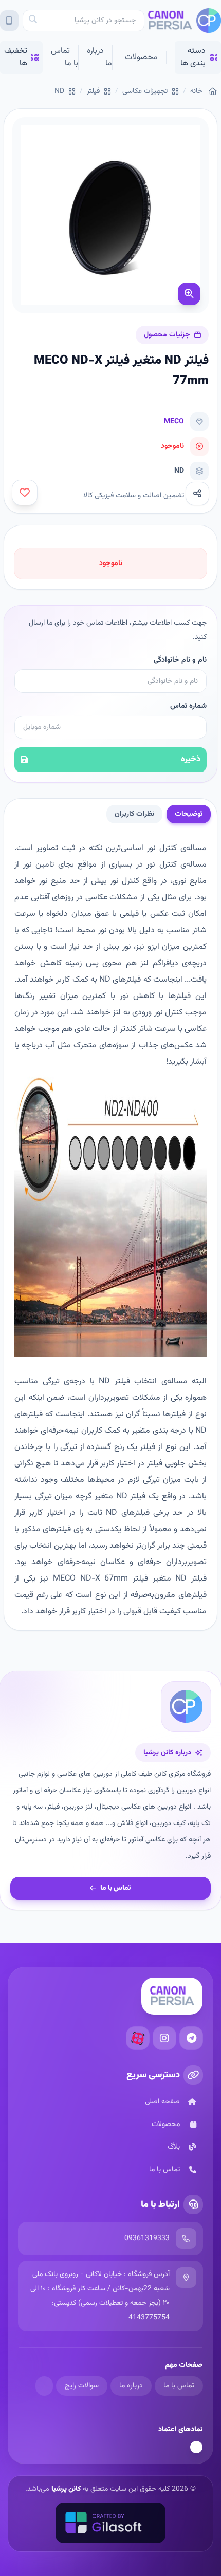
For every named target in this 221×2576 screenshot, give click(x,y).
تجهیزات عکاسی (145, 91)
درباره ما (99, 57)
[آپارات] (138, 2038)
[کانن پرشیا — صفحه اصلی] (184, 21)
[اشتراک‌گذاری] (197, 494)
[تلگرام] (191, 2038)
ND (59, 91)
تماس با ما (65, 57)
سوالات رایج (82, 2386)
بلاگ (174, 2147)
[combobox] (84, 21)
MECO (174, 422)
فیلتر (93, 91)
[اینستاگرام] (164, 2038)
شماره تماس (188, 706)
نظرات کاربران (134, 814)
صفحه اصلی (162, 2102)
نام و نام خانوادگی (180, 660)
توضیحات (189, 814)
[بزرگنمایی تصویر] (189, 294)
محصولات (141, 57)
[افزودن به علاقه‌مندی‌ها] (25, 493)
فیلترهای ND (120, 980)
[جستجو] (33, 21)
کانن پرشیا (66, 2489)
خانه (196, 91)
